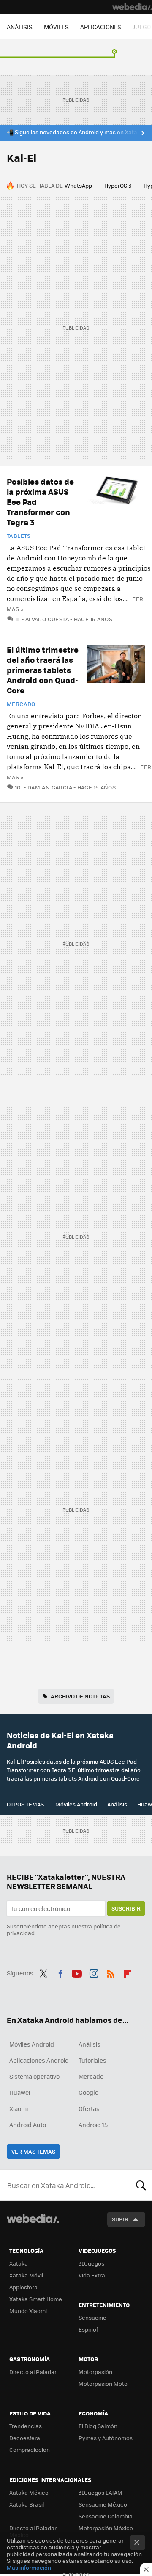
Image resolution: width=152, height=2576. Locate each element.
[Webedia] (132, 7)
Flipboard (128, 1972)
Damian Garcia (50, 787)
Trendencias (26, 2426)
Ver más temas (33, 2151)
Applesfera (23, 2287)
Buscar (141, 2185)
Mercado (21, 704)
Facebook (60, 1972)
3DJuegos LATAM (100, 2492)
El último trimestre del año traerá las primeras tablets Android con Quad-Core (43, 670)
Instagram (94, 1972)
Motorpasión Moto (103, 2383)
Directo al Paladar (33, 2372)
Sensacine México (103, 2504)
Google (88, 2092)
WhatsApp (78, 185)
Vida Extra (92, 2275)
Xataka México (29, 2492)
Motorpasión (95, 2372)
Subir (120, 2219)
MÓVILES (56, 27)
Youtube (77, 1972)
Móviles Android (76, 1804)
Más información (29, 2567)
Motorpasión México (106, 2528)
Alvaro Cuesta (47, 619)
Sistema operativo (34, 2076)
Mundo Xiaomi (28, 2311)
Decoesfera (25, 2438)
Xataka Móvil (26, 2275)
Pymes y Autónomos (106, 2438)
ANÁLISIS (20, 27)
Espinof (88, 2329)
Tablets (19, 536)
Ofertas (89, 2108)
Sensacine (92, 2317)
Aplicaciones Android (39, 2060)
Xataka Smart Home (36, 2299)
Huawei (20, 2092)
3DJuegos (91, 2263)
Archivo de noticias (80, 1696)
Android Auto (28, 2125)
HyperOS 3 (118, 185)
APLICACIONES (101, 27)
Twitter (43, 1972)
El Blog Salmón (98, 2426)
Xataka (19, 2263)
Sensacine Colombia (106, 2516)
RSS (111, 1972)
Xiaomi (19, 2108)
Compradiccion (30, 2450)
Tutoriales (92, 2060)
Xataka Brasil (27, 2504)
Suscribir (126, 1908)
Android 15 (93, 2125)
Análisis (117, 1804)
